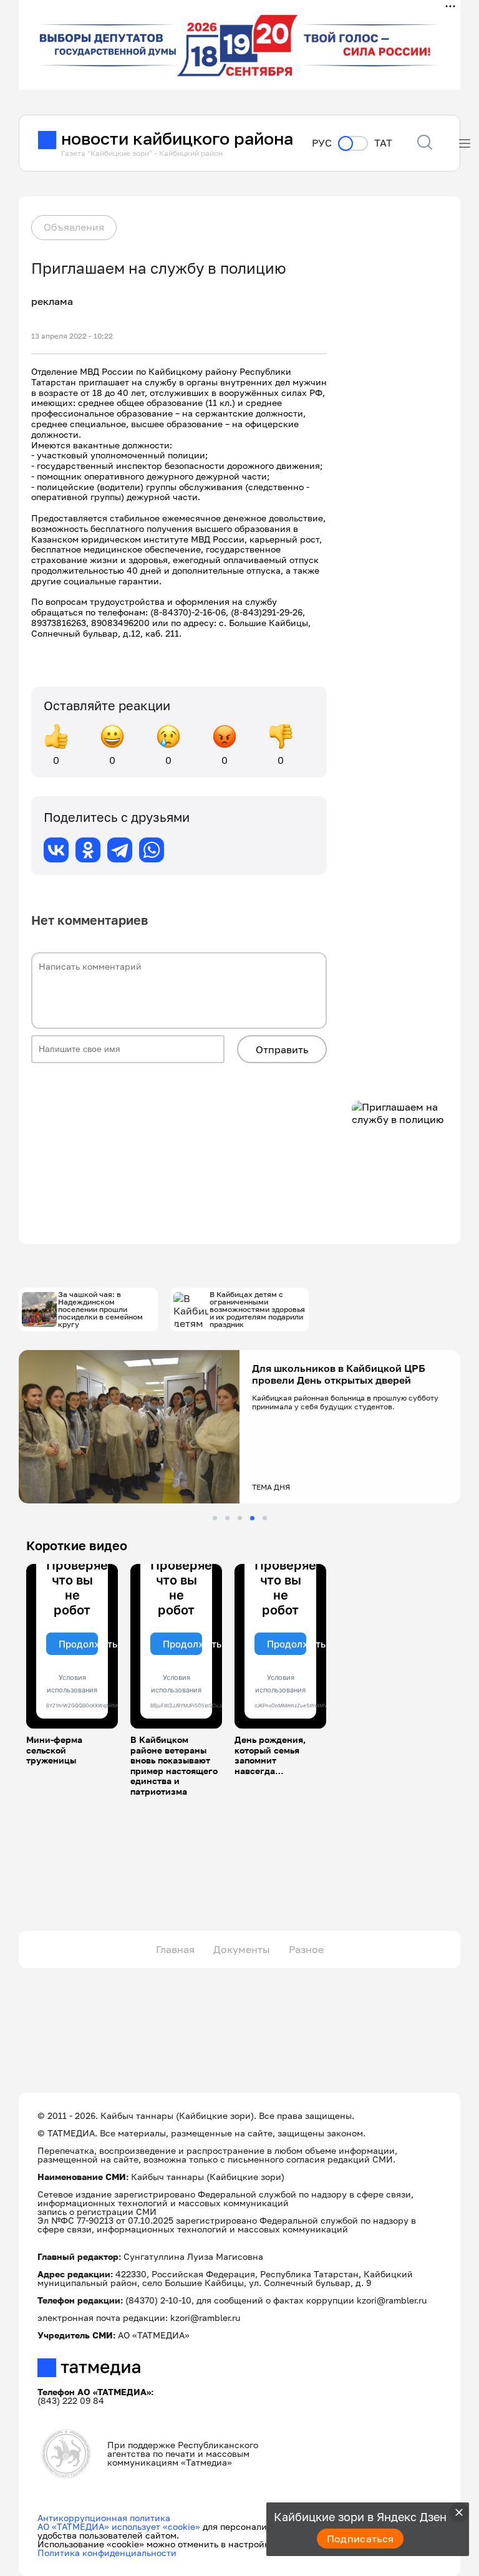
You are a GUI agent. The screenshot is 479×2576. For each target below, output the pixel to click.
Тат (383, 143)
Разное (306, 1949)
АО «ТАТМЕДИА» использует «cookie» (119, 2526)
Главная (175, 1949)
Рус (322, 143)
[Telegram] (120, 850)
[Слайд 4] (252, 1518)
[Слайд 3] (240, 1518)
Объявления (74, 227)
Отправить (282, 1049)
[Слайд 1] (215, 1518)
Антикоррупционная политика (104, 2518)
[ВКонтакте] (56, 850)
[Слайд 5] (265, 1518)
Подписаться (360, 2539)
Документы (242, 1949)
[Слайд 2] (227, 1518)
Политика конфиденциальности (107, 2553)
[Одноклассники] (88, 850)
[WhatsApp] (152, 850)
